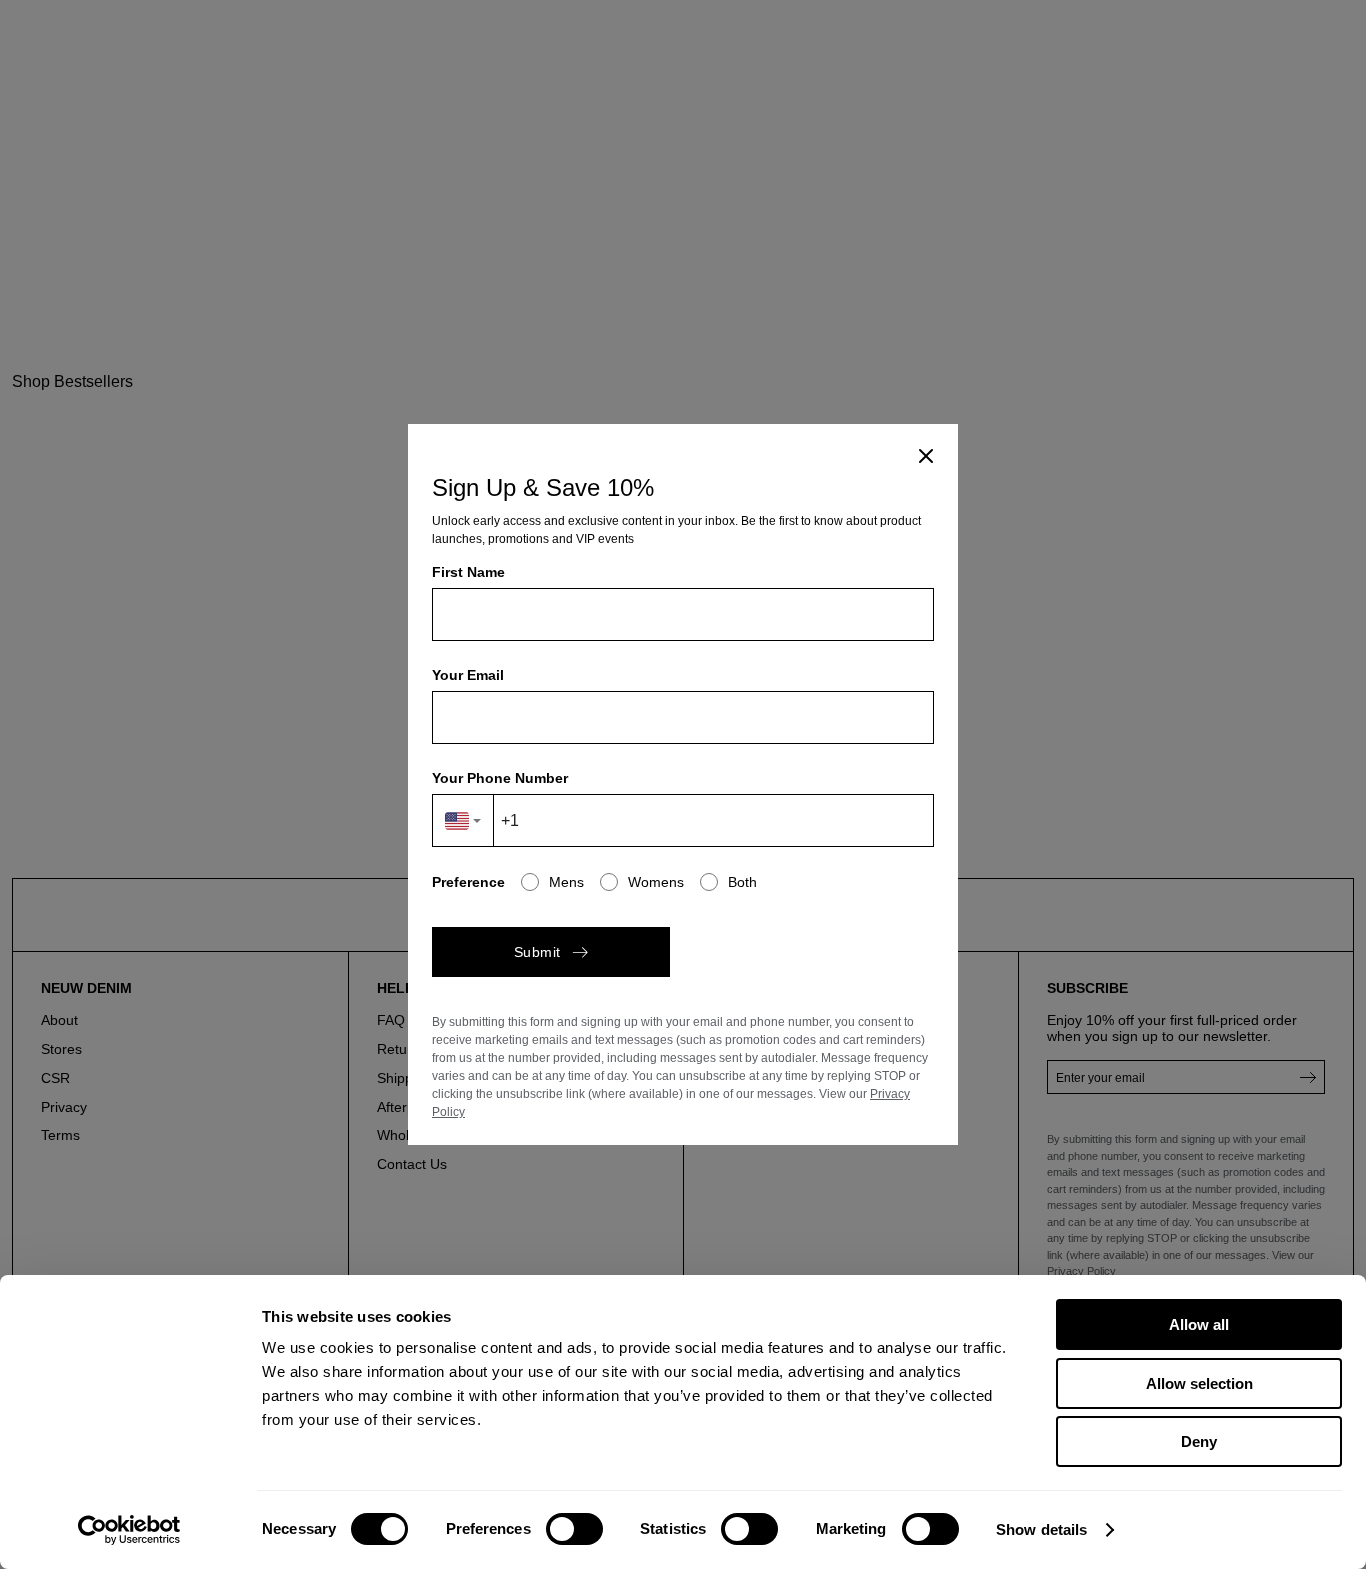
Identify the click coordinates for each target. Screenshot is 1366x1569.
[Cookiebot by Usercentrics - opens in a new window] (129, 1530)
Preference (468, 882)
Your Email (468, 675)
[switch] (574, 1529)
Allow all (1199, 1324)
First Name (468, 572)
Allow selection (1199, 1383)
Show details (1041, 1529)
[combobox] (463, 820)
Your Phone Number (500, 778)
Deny (1199, 1441)
